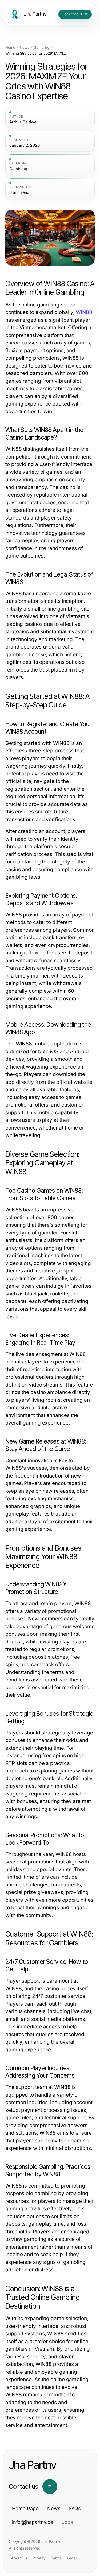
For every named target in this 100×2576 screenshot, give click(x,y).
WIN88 (84, 312)
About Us (19, 2558)
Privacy (39, 2558)
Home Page (25, 2508)
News (25, 48)
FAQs (75, 2508)
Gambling (42, 48)
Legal (72, 2558)
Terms (56, 2558)
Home (10, 48)
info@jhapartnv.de (33, 2522)
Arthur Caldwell (24, 122)
